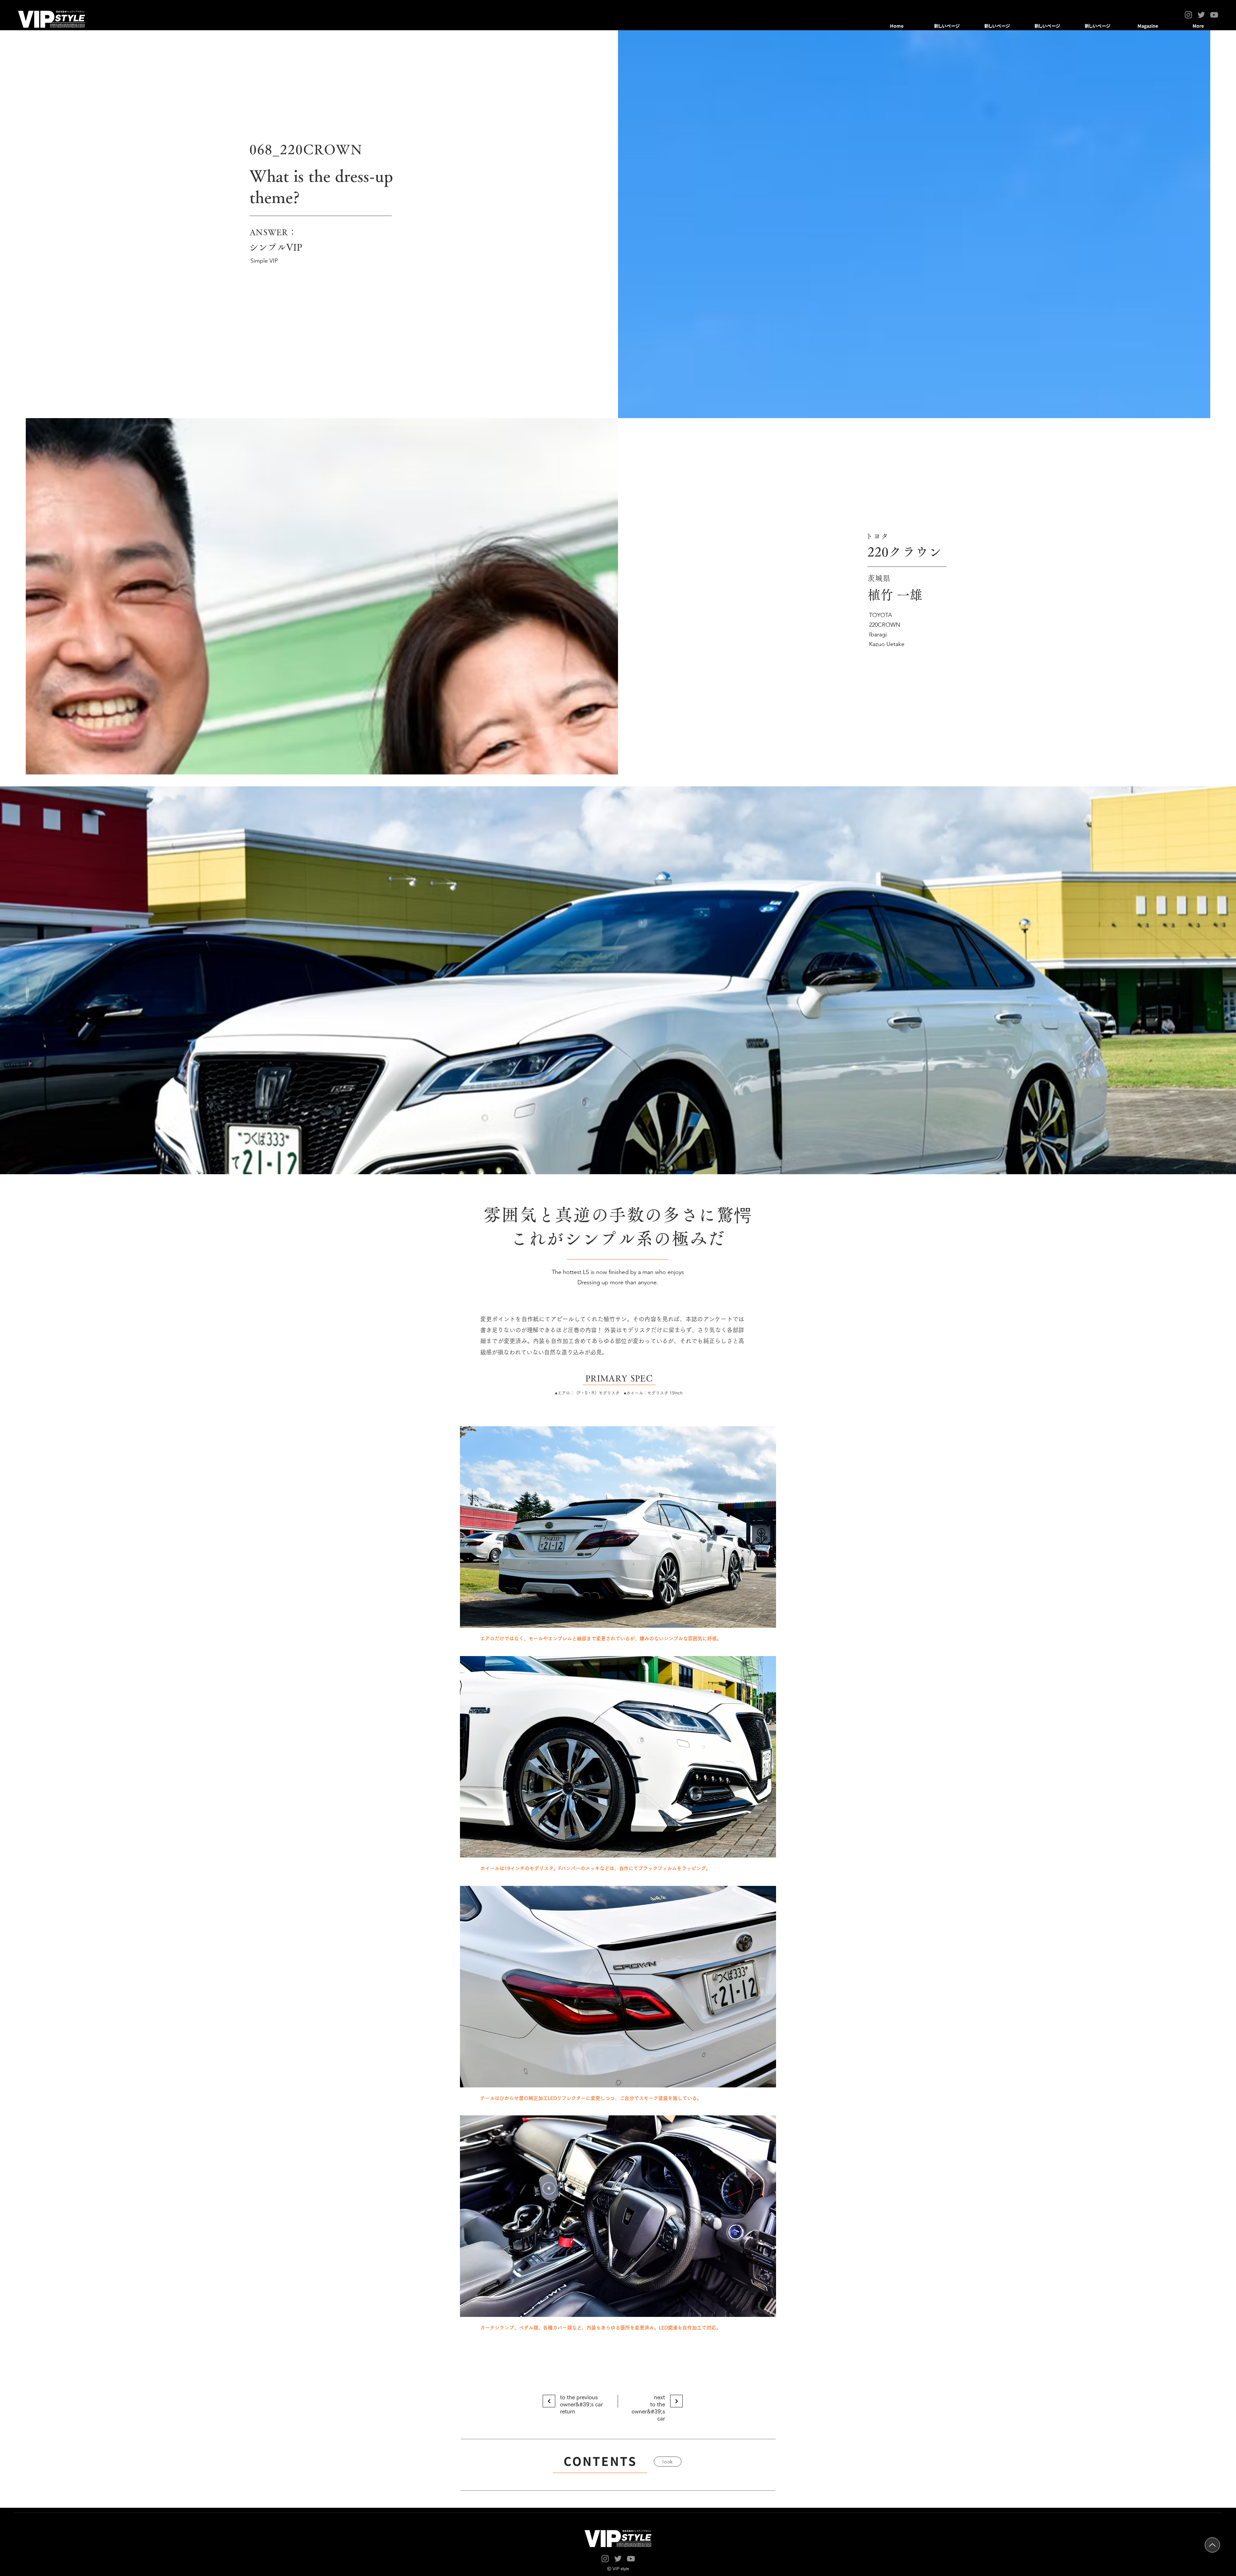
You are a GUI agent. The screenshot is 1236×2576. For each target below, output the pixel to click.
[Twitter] (1201, 15)
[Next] (549, 2401)
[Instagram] (1188, 15)
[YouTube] (1214, 15)
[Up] (1212, 2545)
